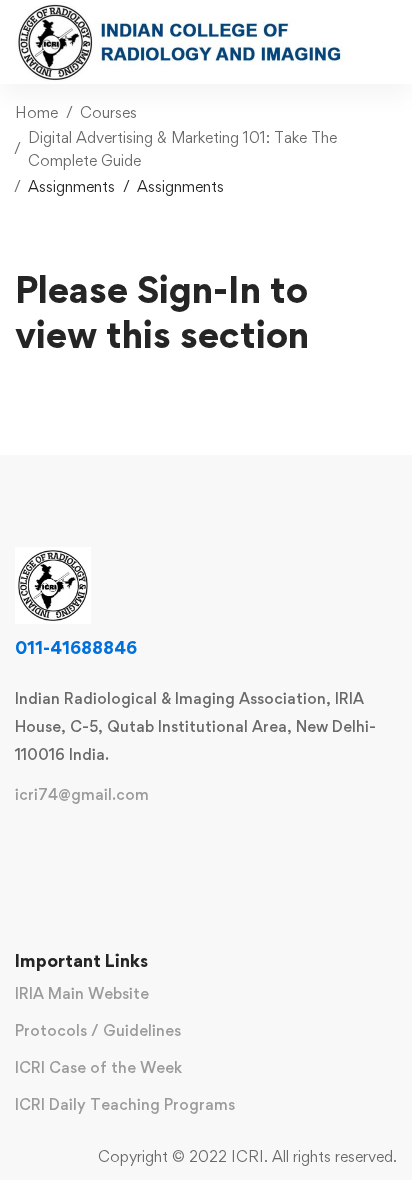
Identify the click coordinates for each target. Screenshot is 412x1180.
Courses (108, 112)
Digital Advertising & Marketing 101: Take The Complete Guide (182, 149)
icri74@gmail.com (82, 795)
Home (36, 112)
